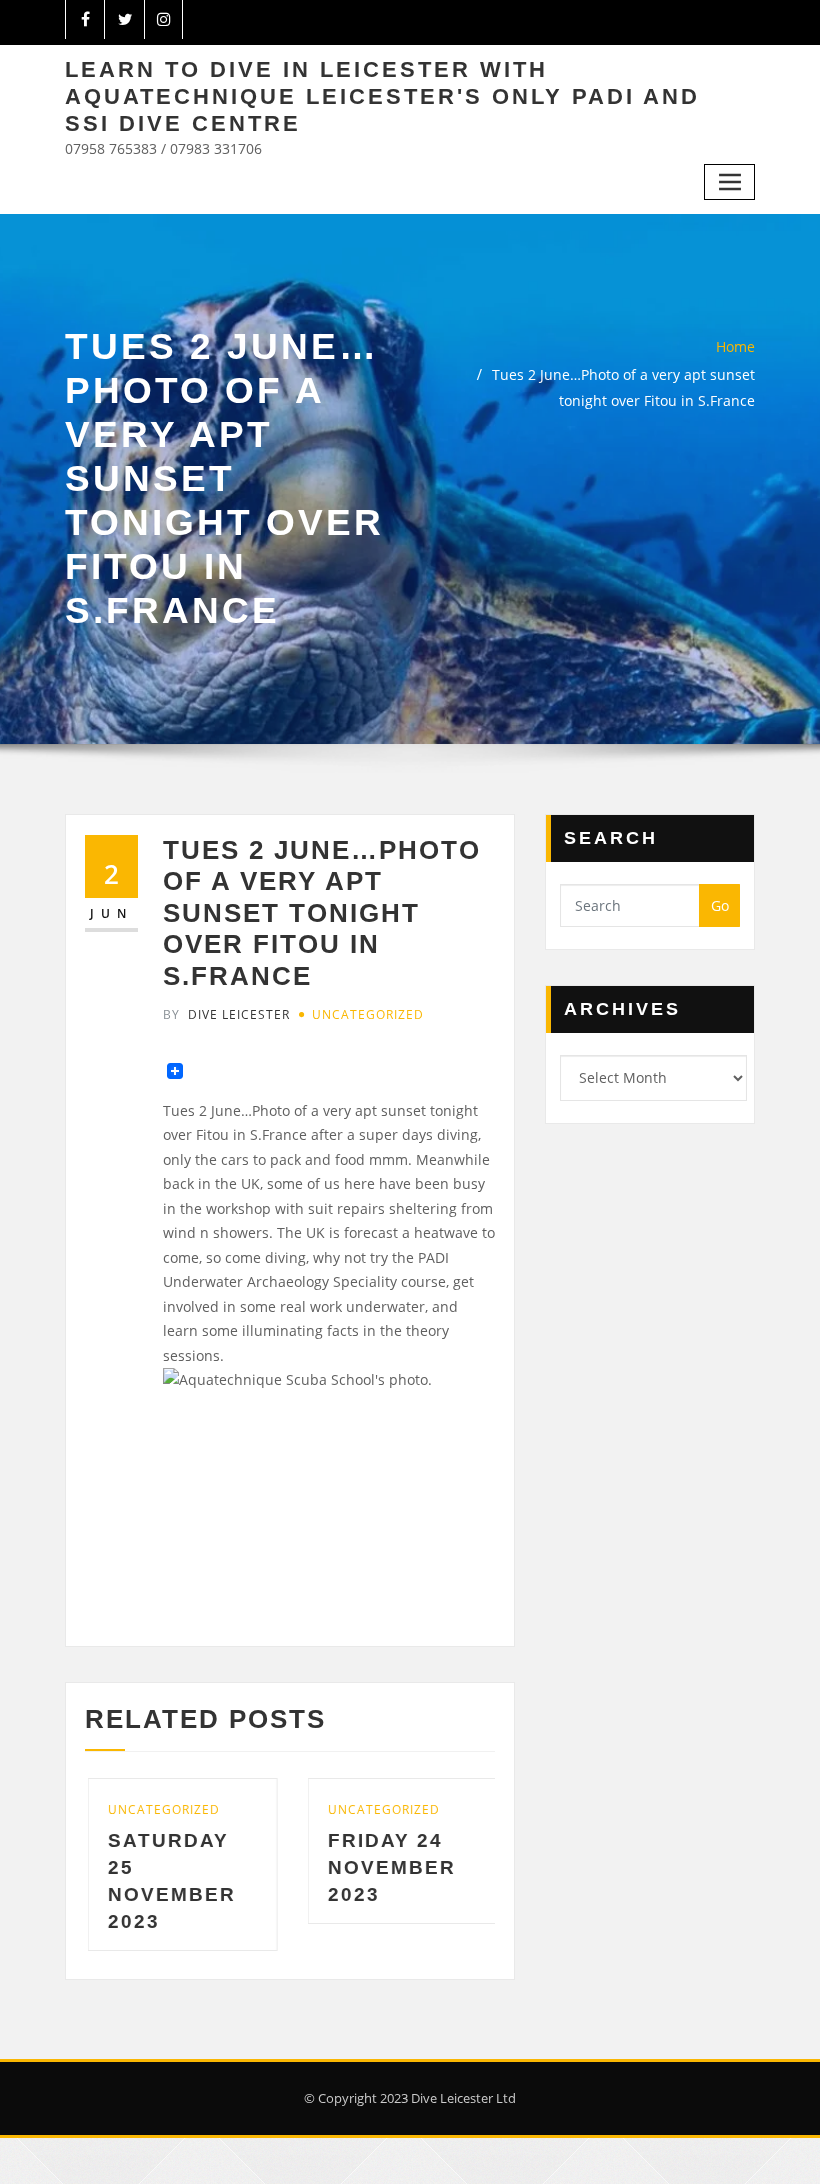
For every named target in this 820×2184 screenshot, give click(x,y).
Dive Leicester (226, 1014)
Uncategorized (368, 1014)
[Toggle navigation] (729, 181)
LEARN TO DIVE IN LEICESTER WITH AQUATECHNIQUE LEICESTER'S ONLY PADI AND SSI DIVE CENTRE (382, 96)
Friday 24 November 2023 (353, 1867)
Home (735, 346)
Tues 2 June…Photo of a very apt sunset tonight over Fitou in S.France (322, 913)
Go (720, 905)
